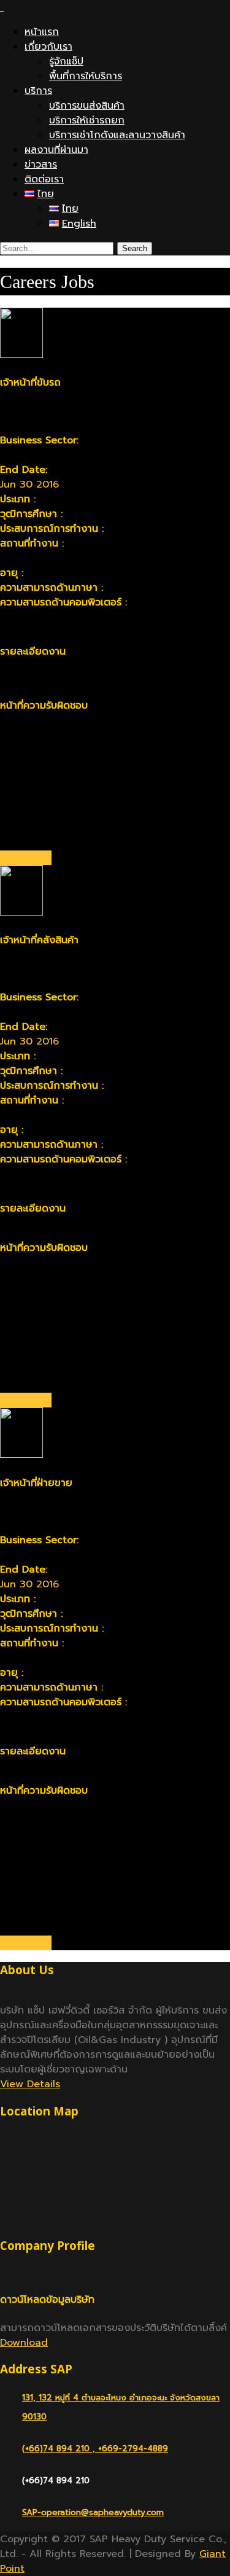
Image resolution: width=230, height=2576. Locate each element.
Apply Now (26, 858)
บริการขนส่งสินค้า (87, 106)
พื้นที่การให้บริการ (86, 76)
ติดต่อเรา (44, 179)
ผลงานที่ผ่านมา (56, 150)
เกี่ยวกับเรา (48, 47)
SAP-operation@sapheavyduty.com (93, 2512)
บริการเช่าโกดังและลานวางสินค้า (117, 135)
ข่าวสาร (41, 165)
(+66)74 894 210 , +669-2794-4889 (95, 2449)
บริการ (38, 91)
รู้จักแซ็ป (66, 61)
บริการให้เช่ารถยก (87, 120)
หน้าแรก (42, 32)
